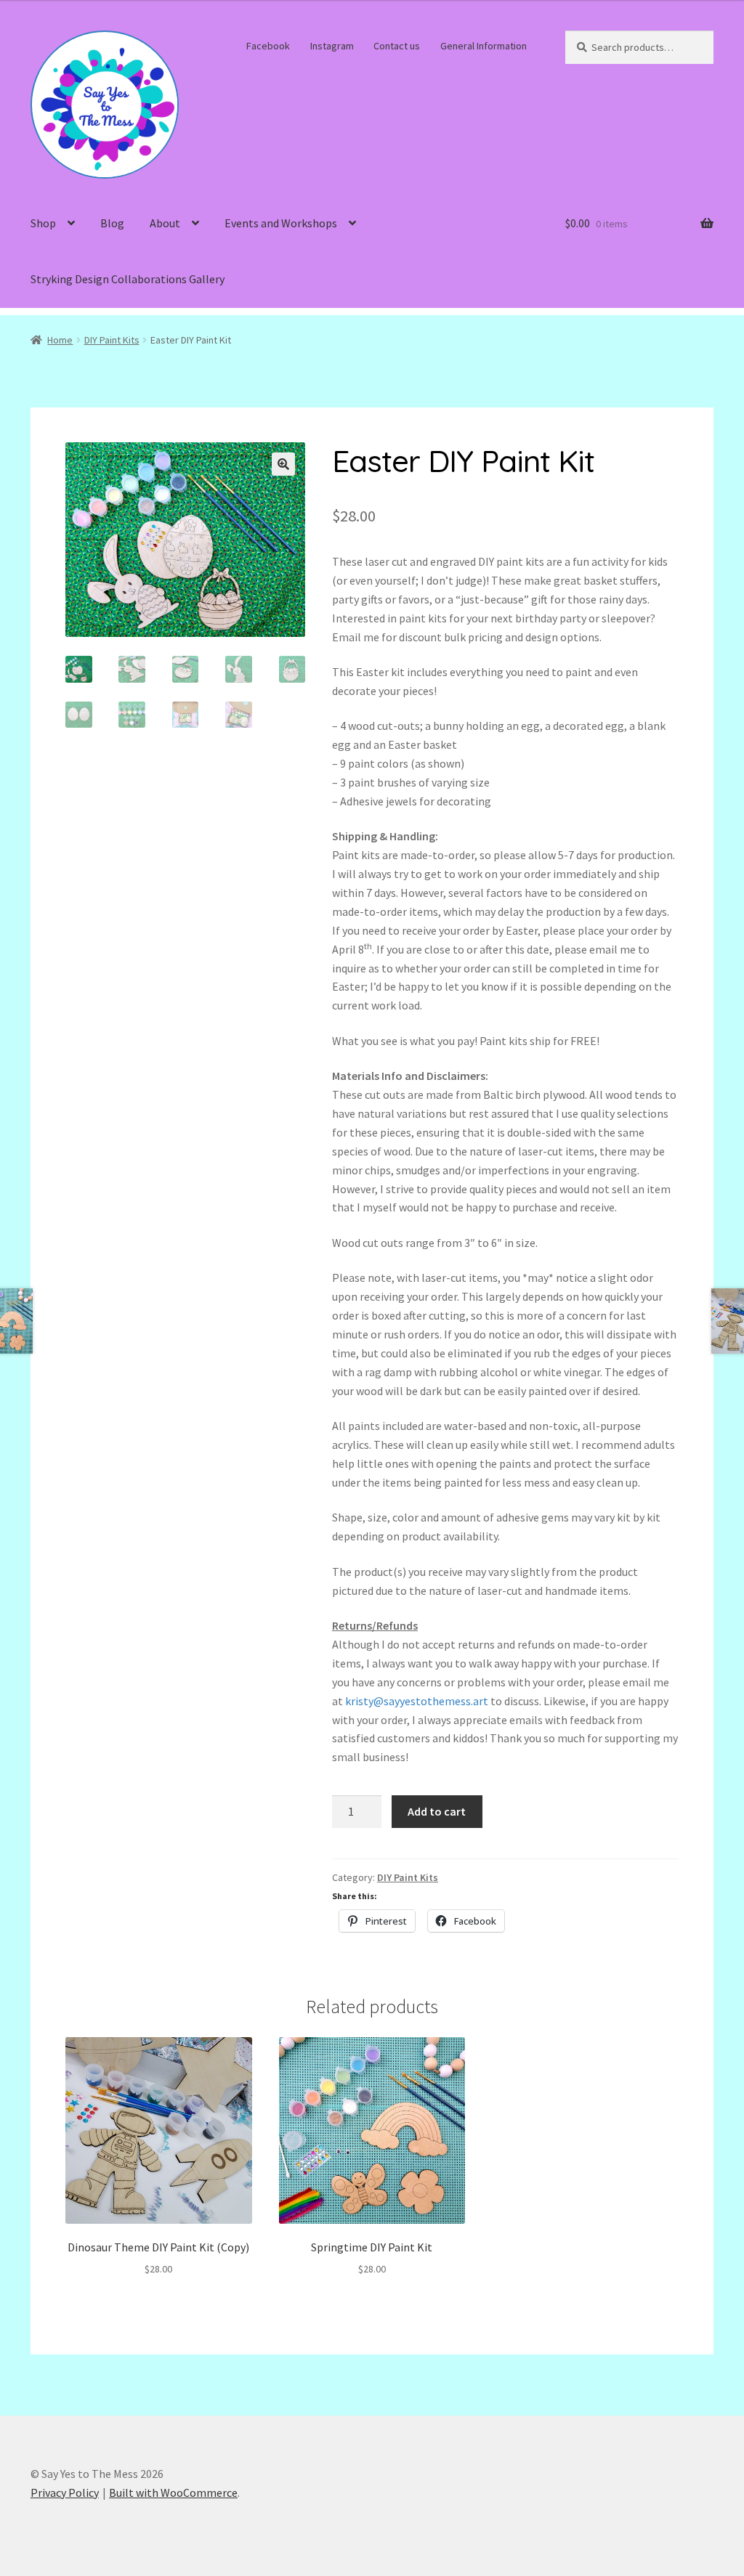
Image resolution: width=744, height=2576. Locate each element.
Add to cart (437, 1811)
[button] (283, 464)
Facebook (268, 46)
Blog (112, 223)
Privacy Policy (65, 2492)
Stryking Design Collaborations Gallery (128, 279)
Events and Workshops (281, 223)
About (165, 223)
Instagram (332, 46)
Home (60, 340)
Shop (43, 223)
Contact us (397, 46)
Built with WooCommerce (173, 2492)
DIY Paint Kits (112, 340)
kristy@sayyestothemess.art (417, 1701)
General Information (484, 46)
